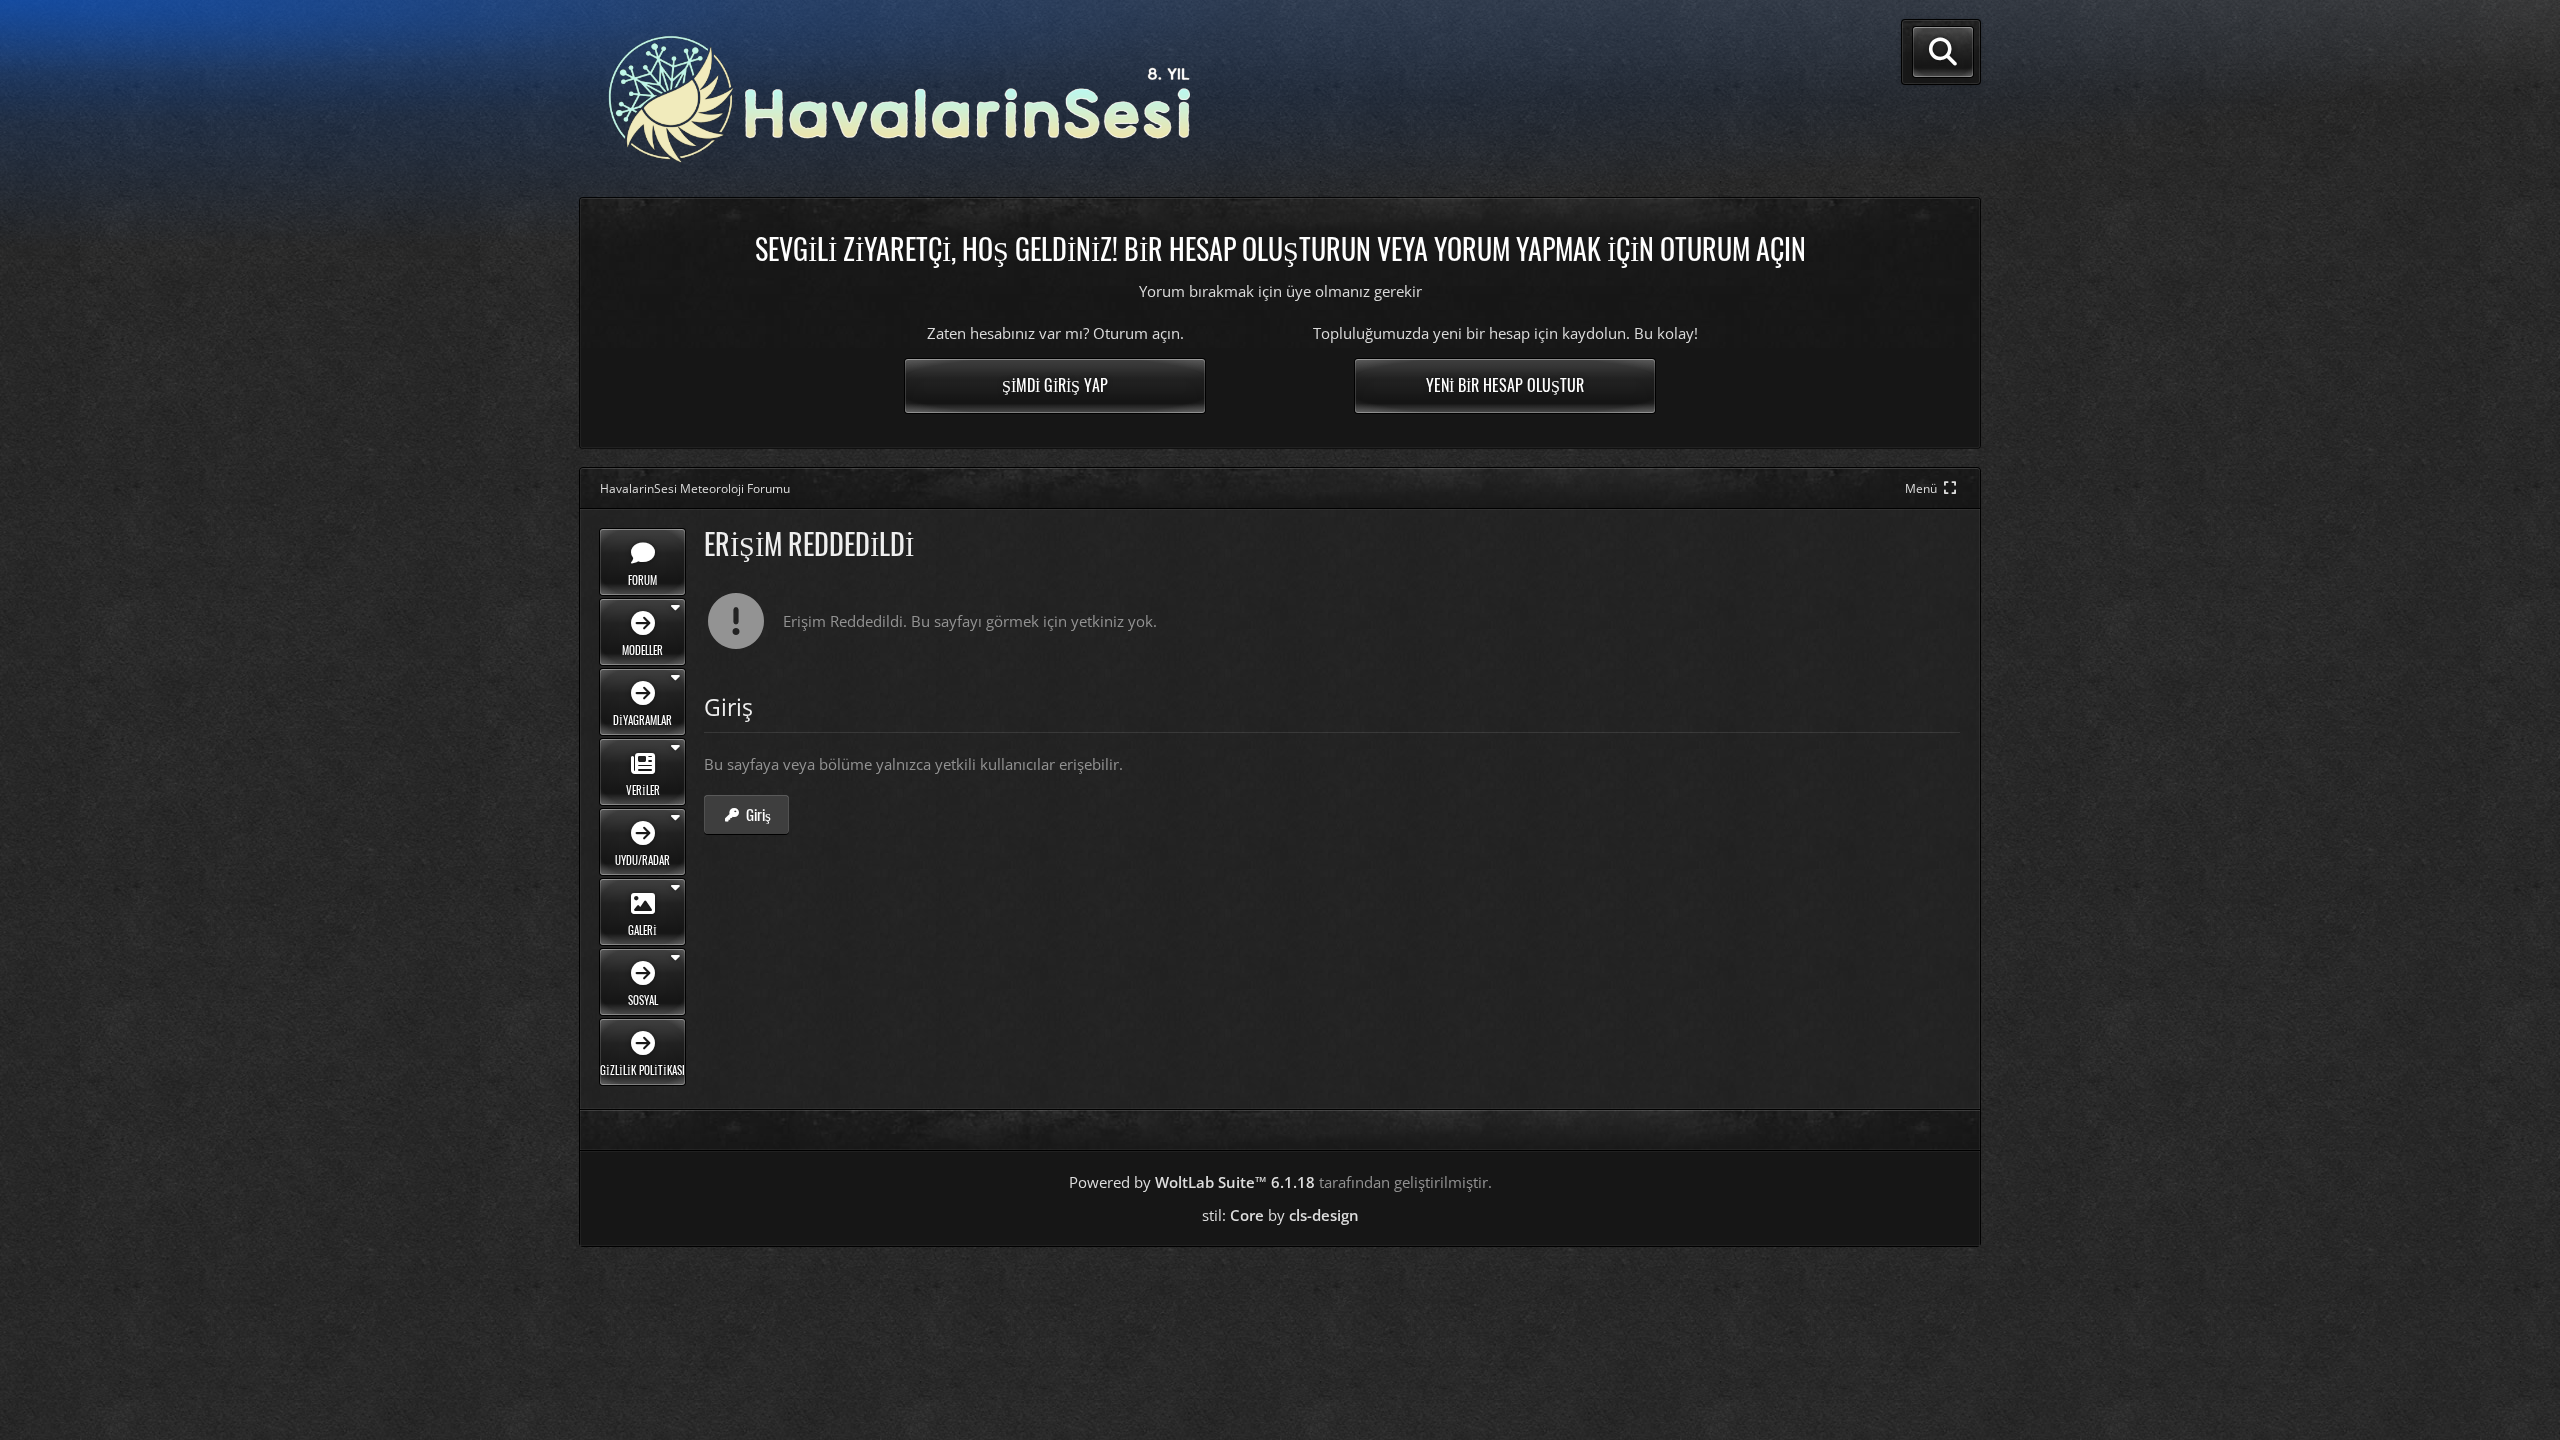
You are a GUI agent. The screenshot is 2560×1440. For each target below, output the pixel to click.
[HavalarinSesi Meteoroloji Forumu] (900, 99)
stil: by (1280, 1215)
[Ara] (1943, 52)
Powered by (1192, 1182)
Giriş (758, 814)
